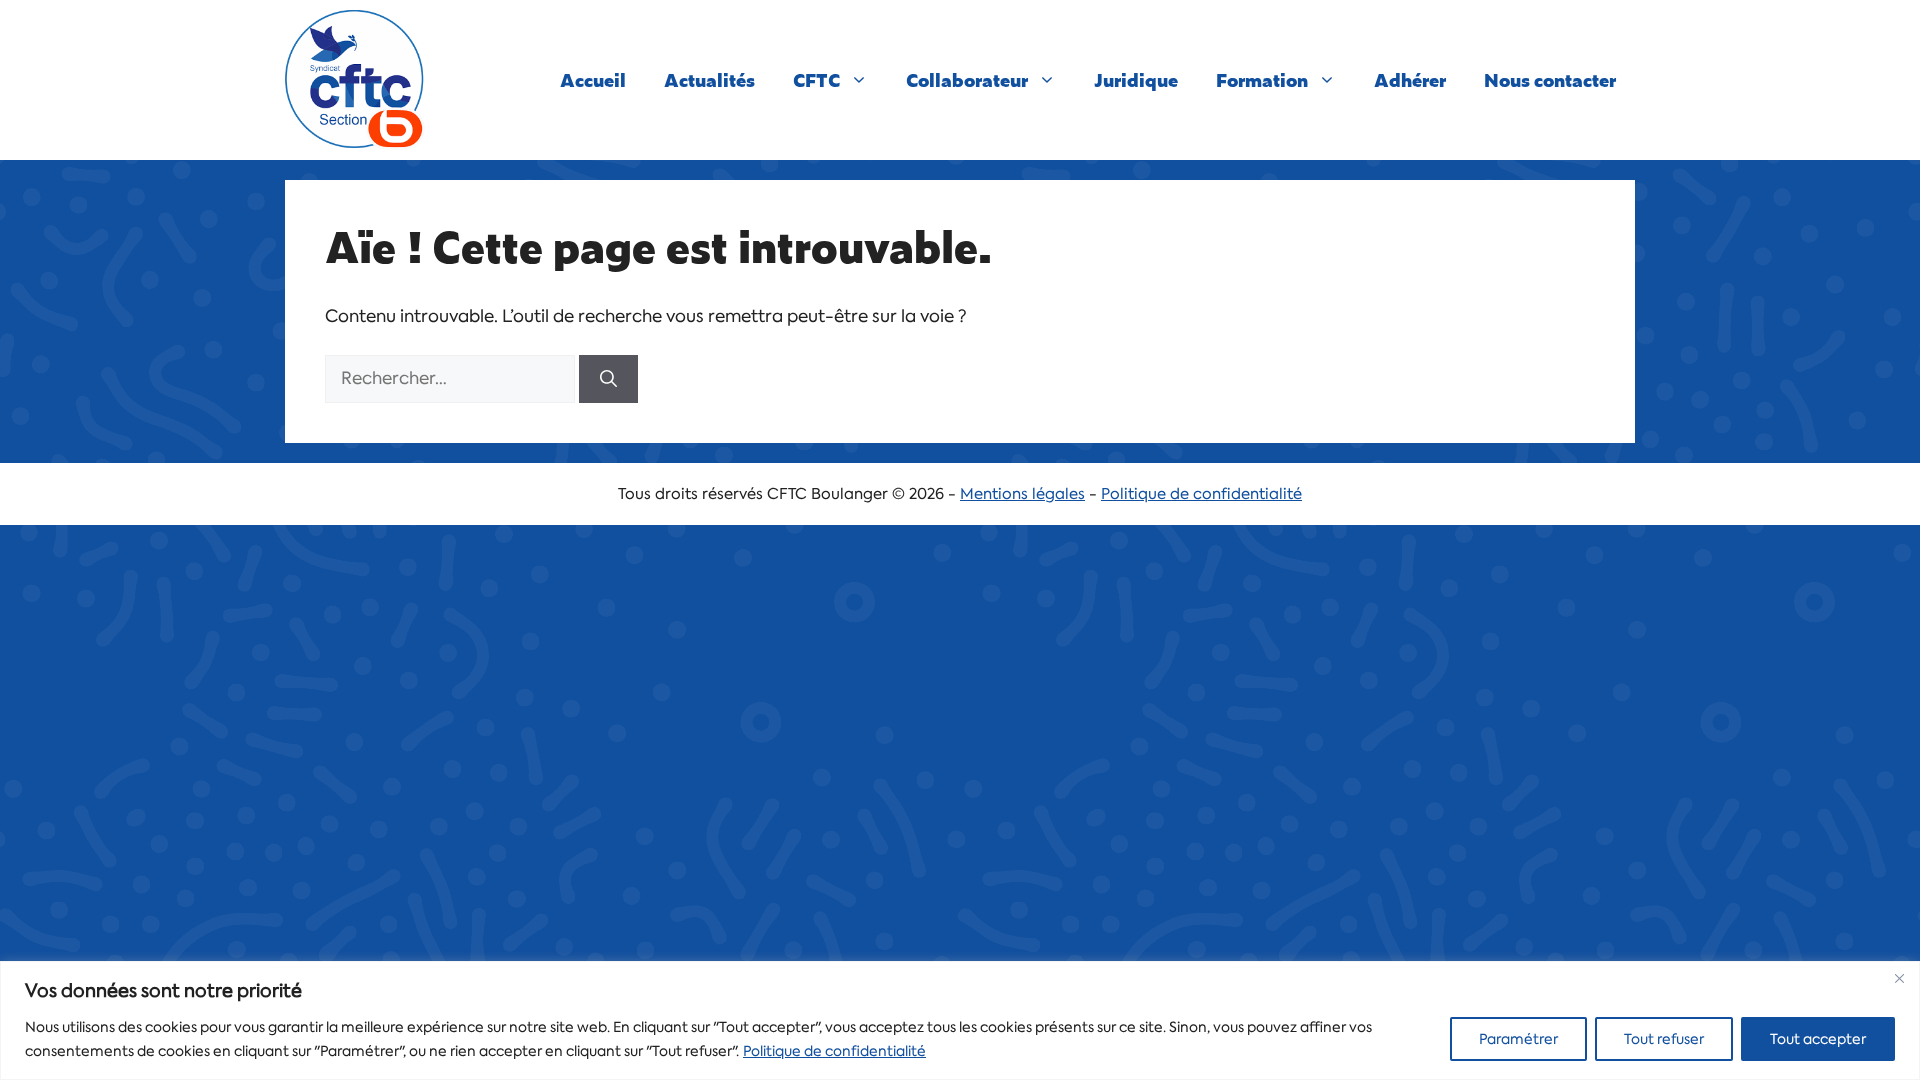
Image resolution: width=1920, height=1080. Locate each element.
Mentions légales (1022, 494)
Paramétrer (1518, 1039)
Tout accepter (1818, 1039)
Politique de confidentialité (834, 1051)
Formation (1262, 79)
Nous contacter (1550, 79)
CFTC (816, 79)
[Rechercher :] (452, 378)
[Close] (1899, 978)
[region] (960, 1020)
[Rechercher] (608, 379)
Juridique (1136, 79)
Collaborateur (967, 79)
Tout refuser (1664, 1039)
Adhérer (1410, 79)
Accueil (593, 79)
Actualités (709, 79)
